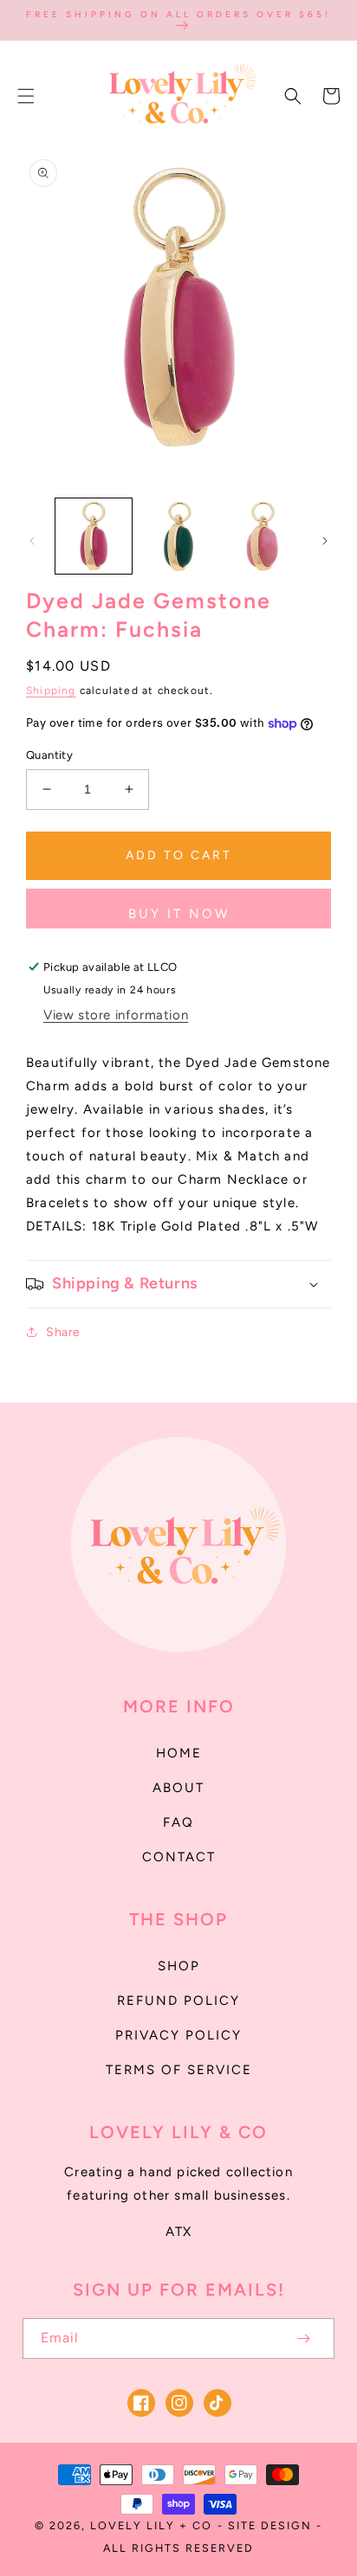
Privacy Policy (178, 2035)
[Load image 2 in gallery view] (178, 536)
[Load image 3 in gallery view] (263, 536)
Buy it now (179, 914)
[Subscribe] (303, 2338)
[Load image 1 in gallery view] (94, 536)
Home (179, 1753)
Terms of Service (179, 2070)
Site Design (270, 2525)
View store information (116, 1015)
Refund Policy (178, 2001)
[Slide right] (325, 541)
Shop (179, 1966)
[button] (26, 96)
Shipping (51, 691)
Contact (179, 1857)
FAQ (178, 1822)
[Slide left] (32, 541)
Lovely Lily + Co (151, 2525)
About (178, 1788)
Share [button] (63, 1332)
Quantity (49, 755)
